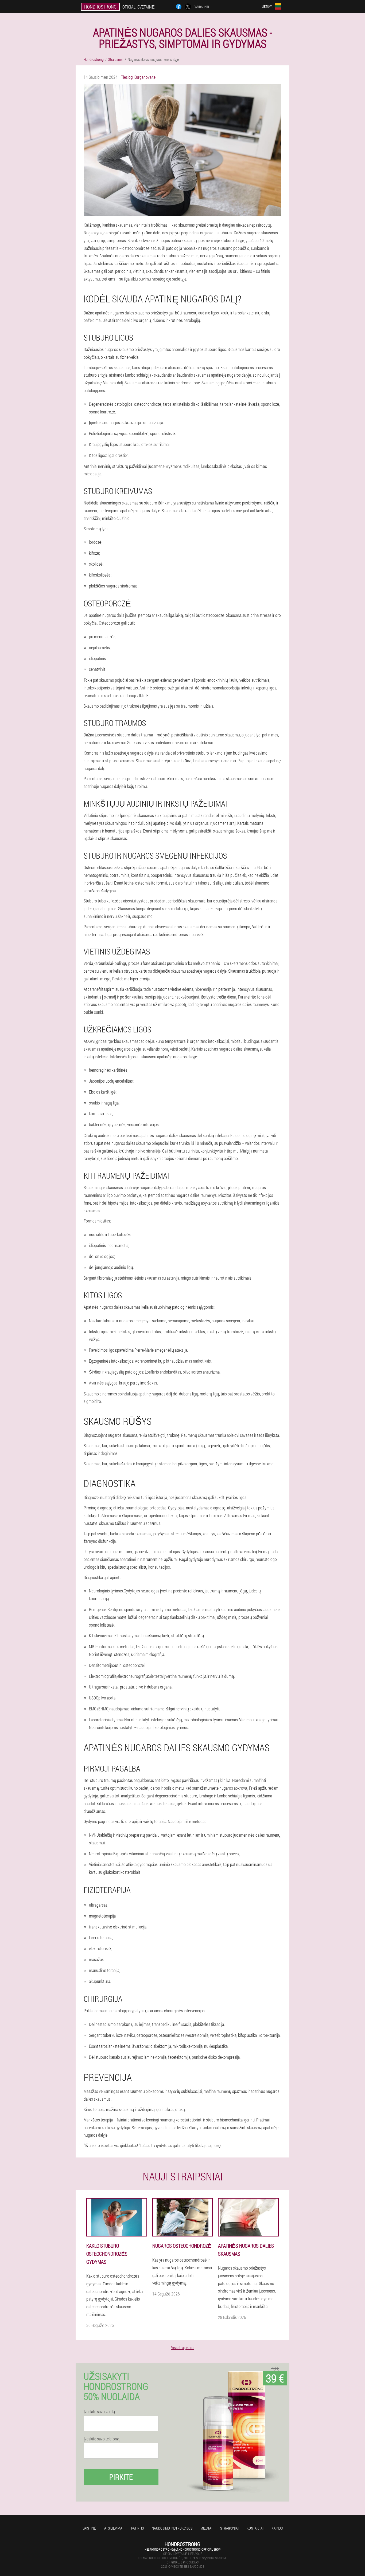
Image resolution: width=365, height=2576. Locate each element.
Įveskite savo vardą (99, 2412)
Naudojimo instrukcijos (172, 2528)
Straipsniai (229, 2528)
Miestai (206, 2528)
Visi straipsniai (183, 2347)
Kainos (277, 2528)
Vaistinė (89, 2528)
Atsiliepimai (114, 2528)
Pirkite (121, 2477)
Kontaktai (255, 2528)
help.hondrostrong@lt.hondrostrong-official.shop (183, 2549)
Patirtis (137, 2528)
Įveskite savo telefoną (102, 2439)
